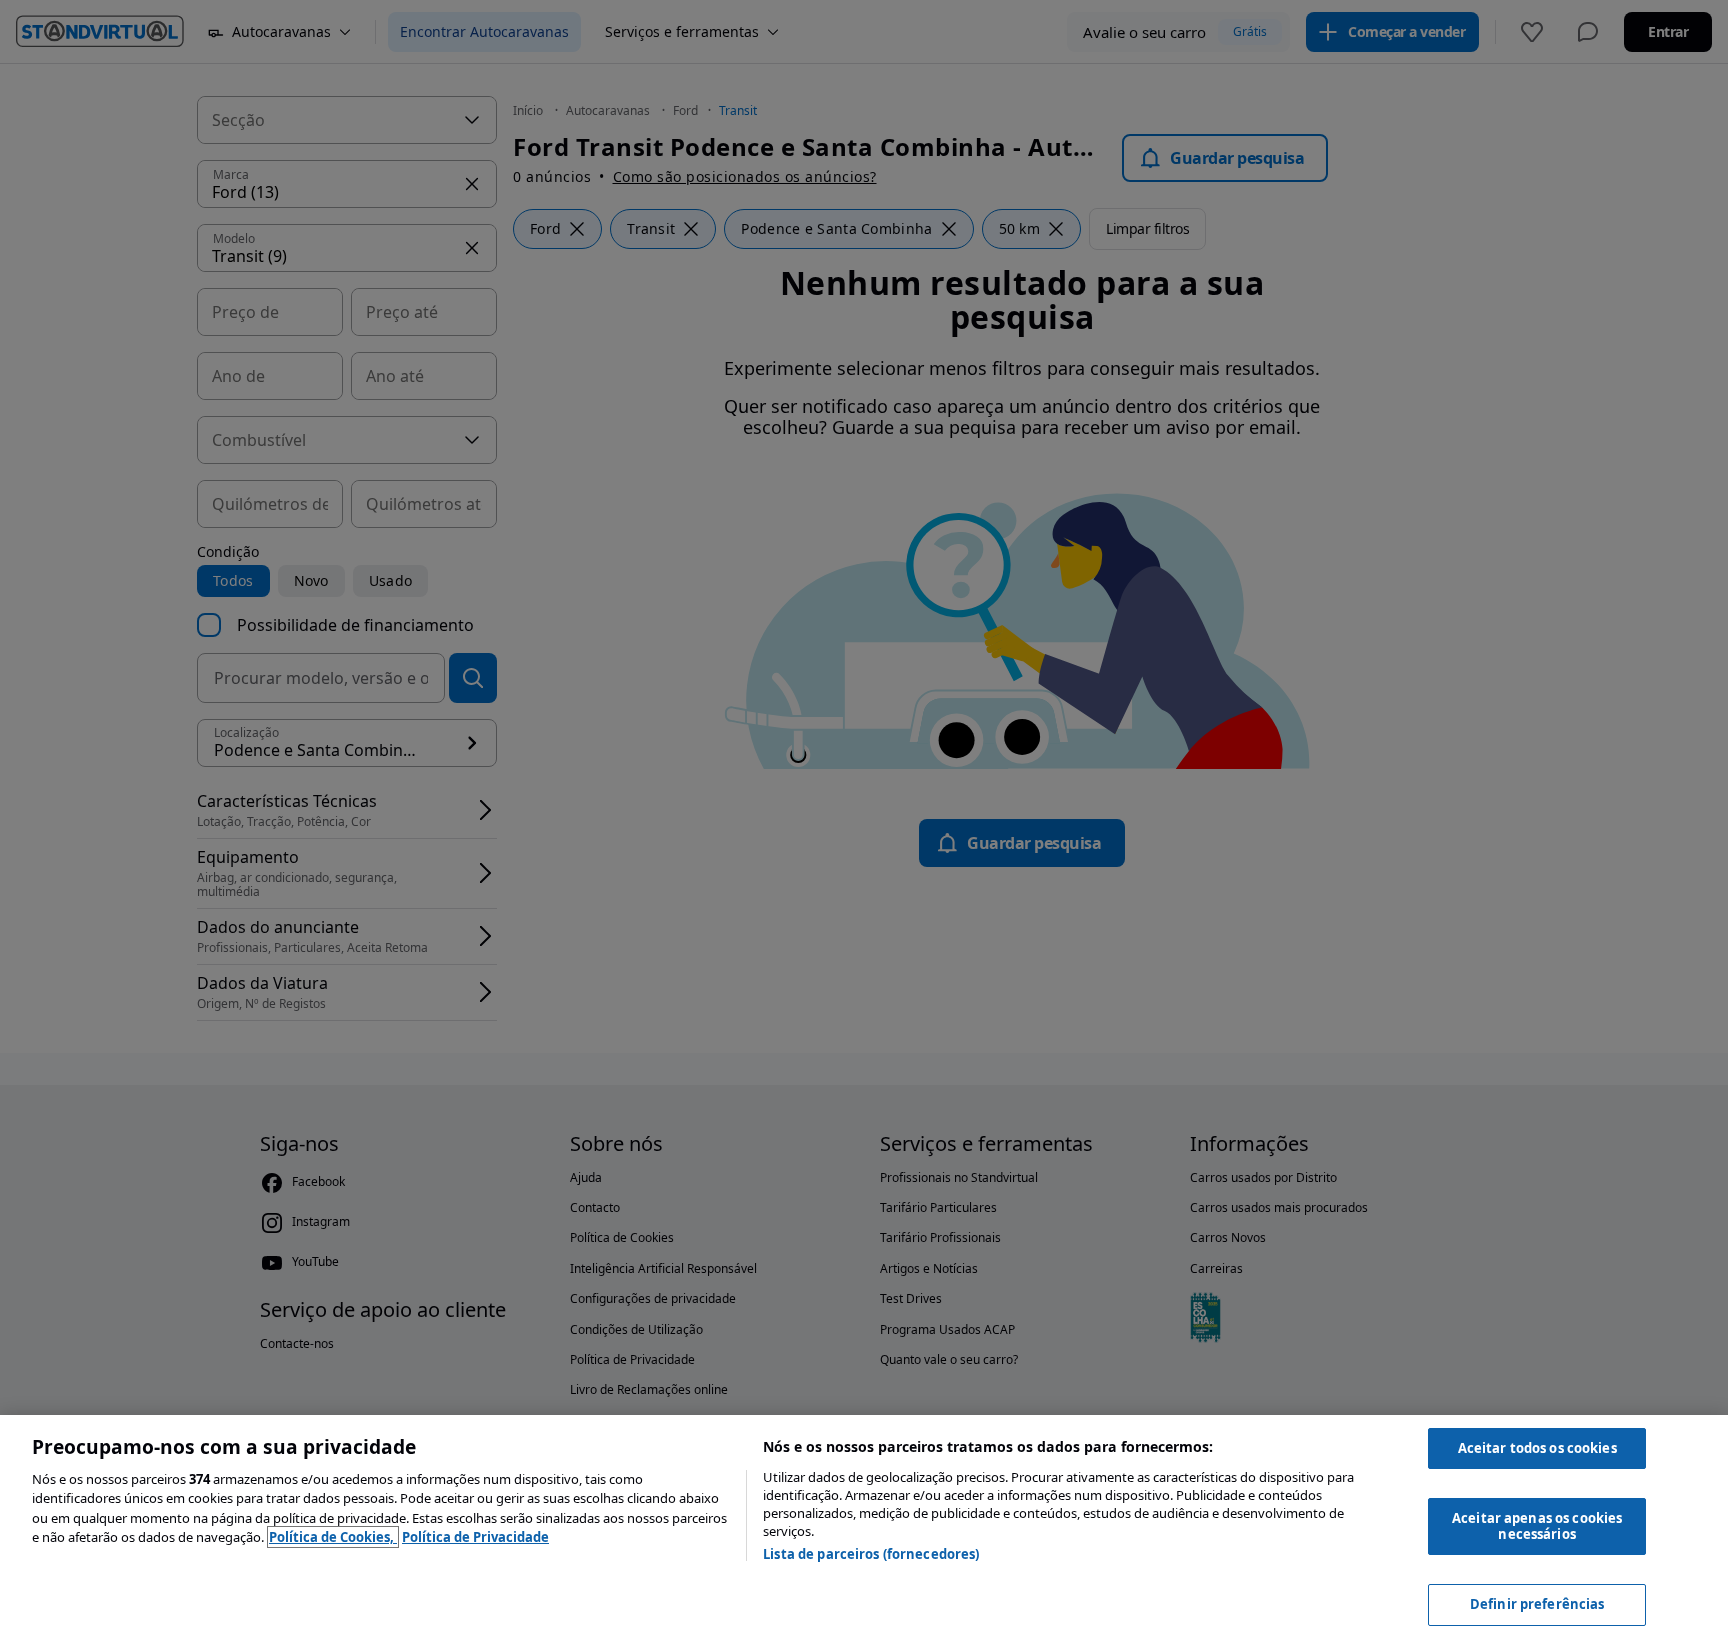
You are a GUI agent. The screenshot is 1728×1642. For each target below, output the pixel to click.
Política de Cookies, (333, 1537)
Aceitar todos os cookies (1537, 1448)
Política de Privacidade (475, 1537)
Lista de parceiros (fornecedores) (871, 1554)
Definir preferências (1537, 1604)
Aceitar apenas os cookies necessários (1537, 1526)
